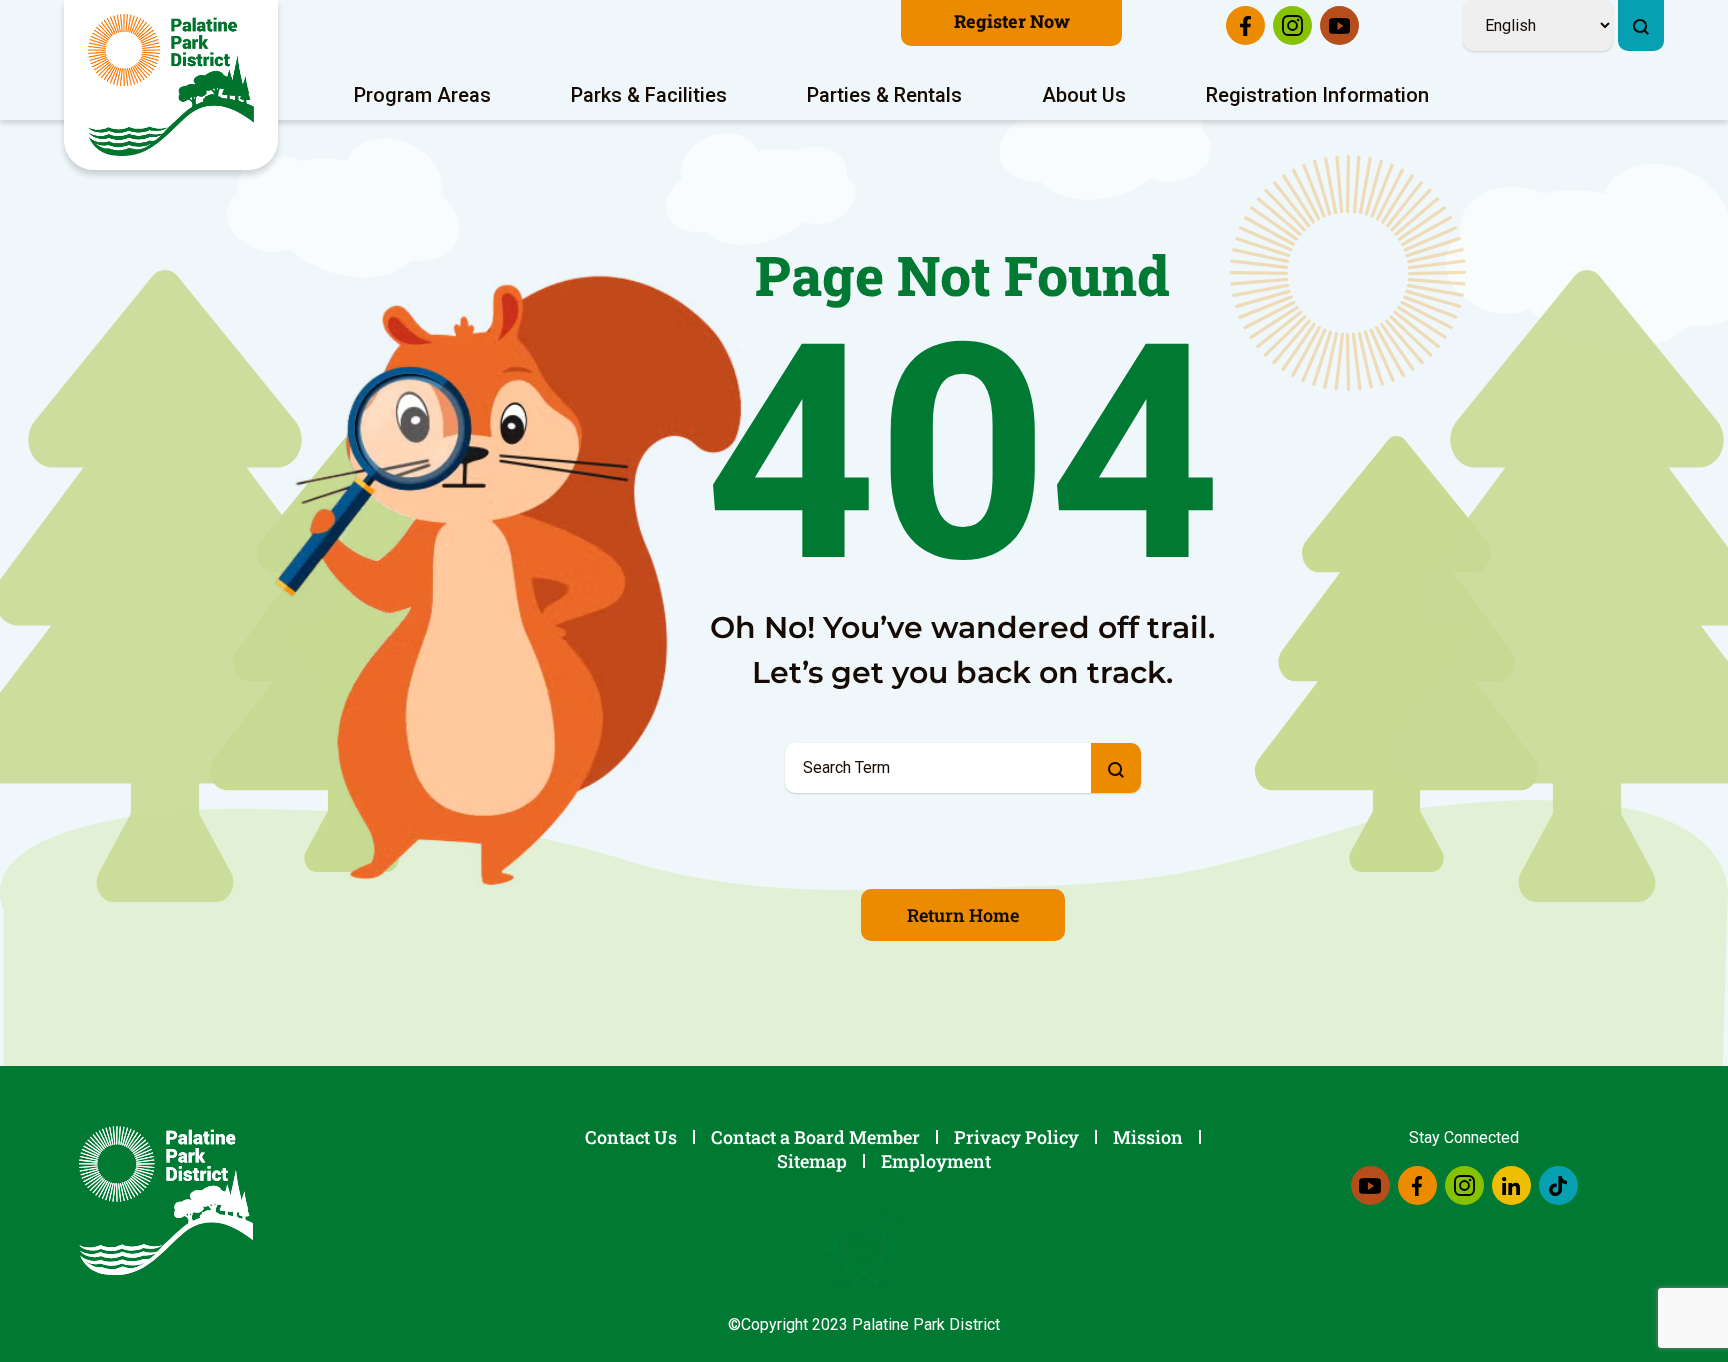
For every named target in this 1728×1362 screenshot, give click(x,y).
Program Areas (422, 95)
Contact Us (631, 1137)
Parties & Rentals (884, 95)
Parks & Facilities (649, 95)
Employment (936, 1161)
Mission (1148, 1137)
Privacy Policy (1016, 1137)
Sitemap (812, 1161)
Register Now (1012, 21)
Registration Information (1317, 95)
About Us (1084, 95)
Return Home (963, 915)
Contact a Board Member (815, 1137)
